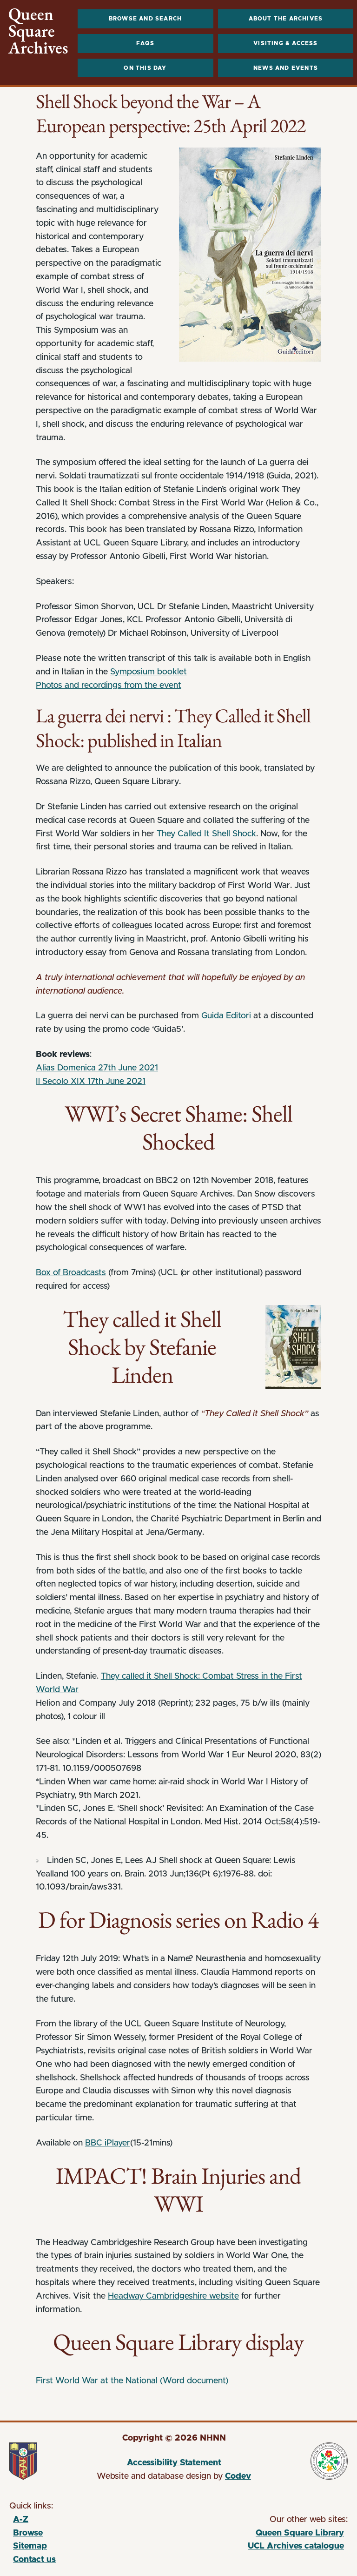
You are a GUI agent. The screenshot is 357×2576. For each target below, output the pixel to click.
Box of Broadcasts (71, 1273)
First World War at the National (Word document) (132, 2381)
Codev (238, 2476)
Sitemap (30, 2546)
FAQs (145, 43)
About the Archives (286, 19)
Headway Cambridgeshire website (173, 2296)
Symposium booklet (149, 672)
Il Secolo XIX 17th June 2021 (91, 1082)
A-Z (21, 2520)
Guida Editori (226, 1016)
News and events (286, 68)
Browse (28, 2533)
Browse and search (145, 19)
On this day (145, 68)
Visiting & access (285, 43)
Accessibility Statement (174, 2463)
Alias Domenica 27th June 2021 (97, 1068)
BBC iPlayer (108, 2143)
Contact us (34, 2560)
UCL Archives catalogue (260, 2548)
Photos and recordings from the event (109, 686)
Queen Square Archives (38, 31)
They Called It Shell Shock (206, 834)
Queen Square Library (260, 2535)
